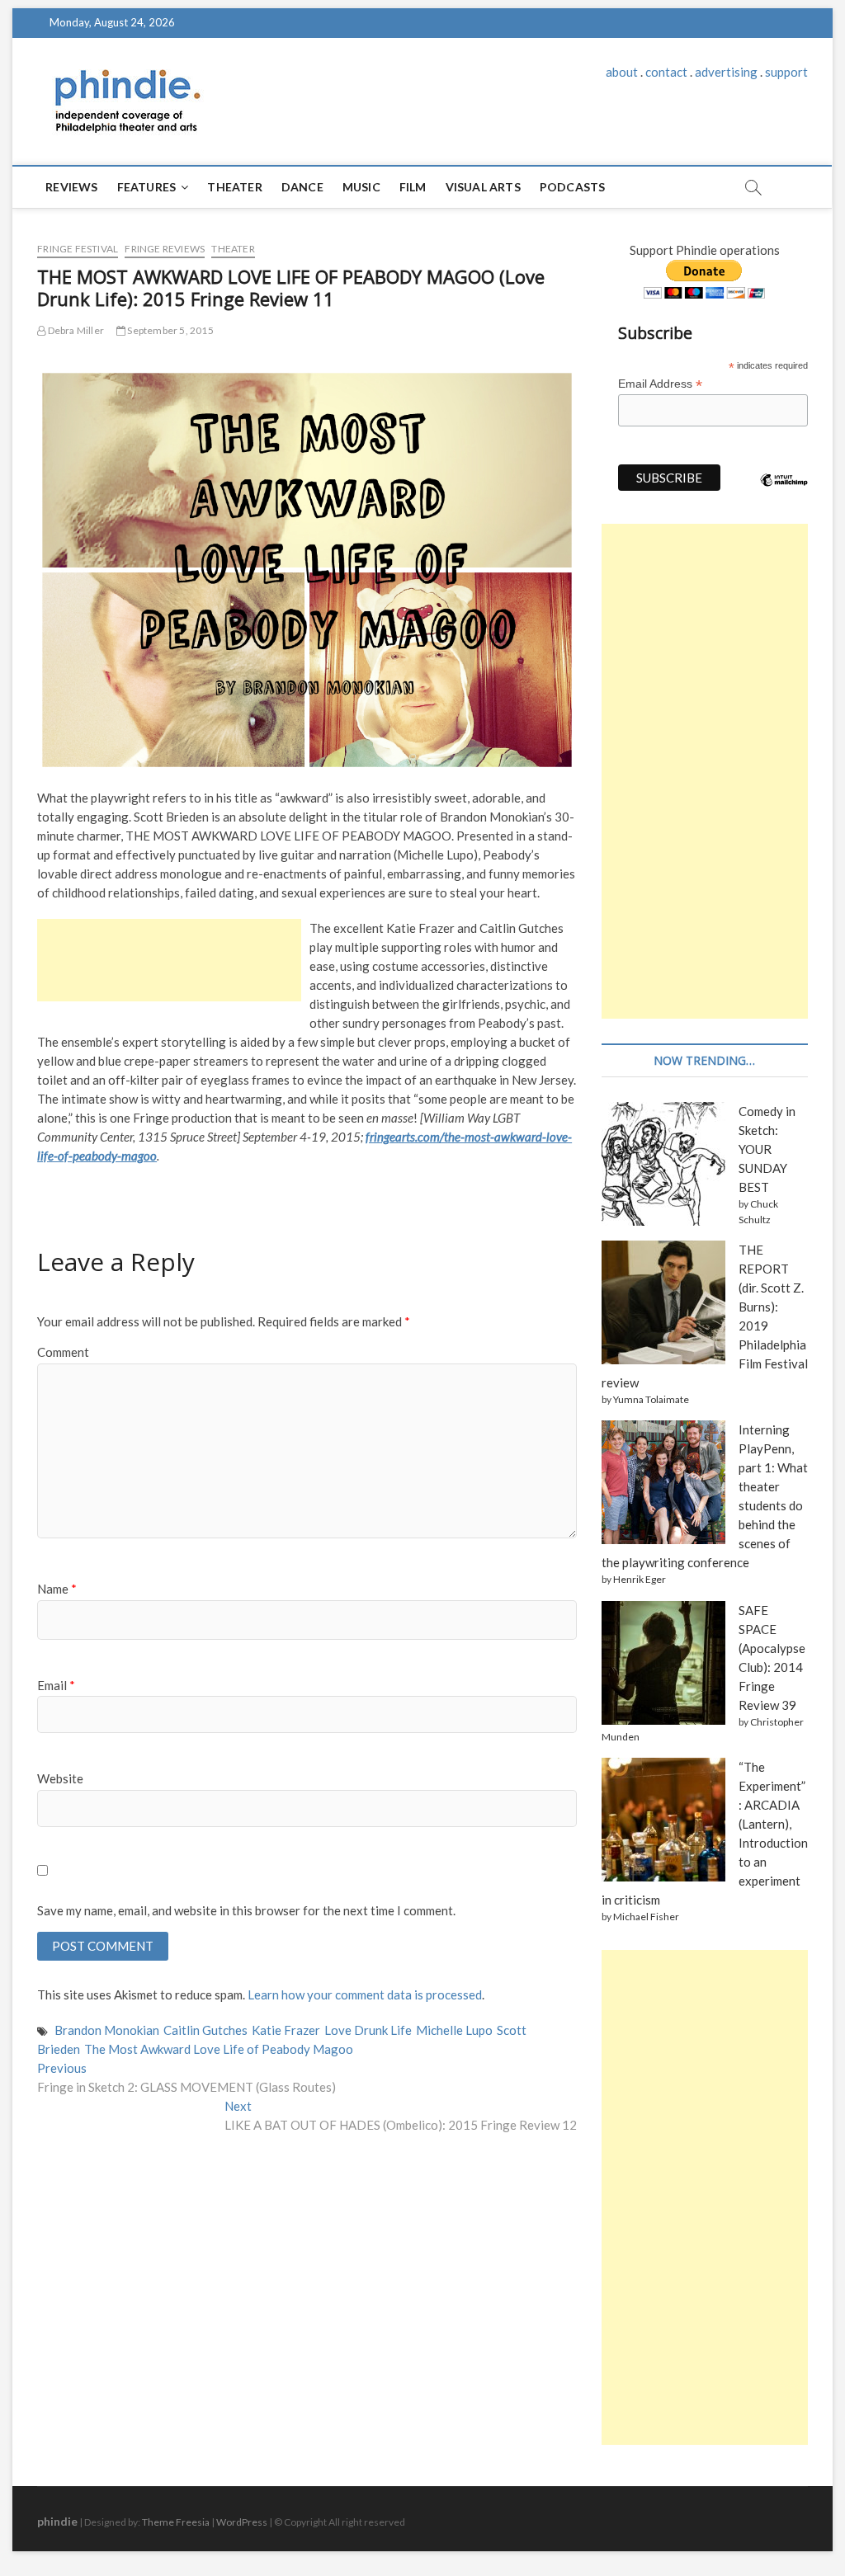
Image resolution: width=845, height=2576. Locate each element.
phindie (57, 2521)
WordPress (242, 2522)
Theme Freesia (176, 2522)
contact (666, 72)
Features (147, 187)
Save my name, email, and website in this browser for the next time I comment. (246, 1910)
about (622, 72)
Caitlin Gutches (205, 2030)
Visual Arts (483, 187)
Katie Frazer (286, 2030)
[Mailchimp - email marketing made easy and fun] (784, 492)
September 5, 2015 (170, 330)
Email (56, 1685)
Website (60, 1778)
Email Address (660, 384)
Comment (63, 1352)
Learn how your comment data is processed (365, 1994)
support (786, 72)
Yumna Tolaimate (651, 1399)
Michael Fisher (646, 1917)
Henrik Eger (640, 1579)
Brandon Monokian (107, 2030)
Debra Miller (75, 330)
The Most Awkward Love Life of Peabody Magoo (219, 2049)
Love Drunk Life (368, 2030)
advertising (726, 72)
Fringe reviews (165, 249)
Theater (234, 187)
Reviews (71, 187)
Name (57, 1589)
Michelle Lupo (454, 2030)
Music (361, 187)
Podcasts (573, 187)
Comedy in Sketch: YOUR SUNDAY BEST (767, 1149)
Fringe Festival (78, 249)
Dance (302, 187)
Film (413, 187)
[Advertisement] (169, 960)
